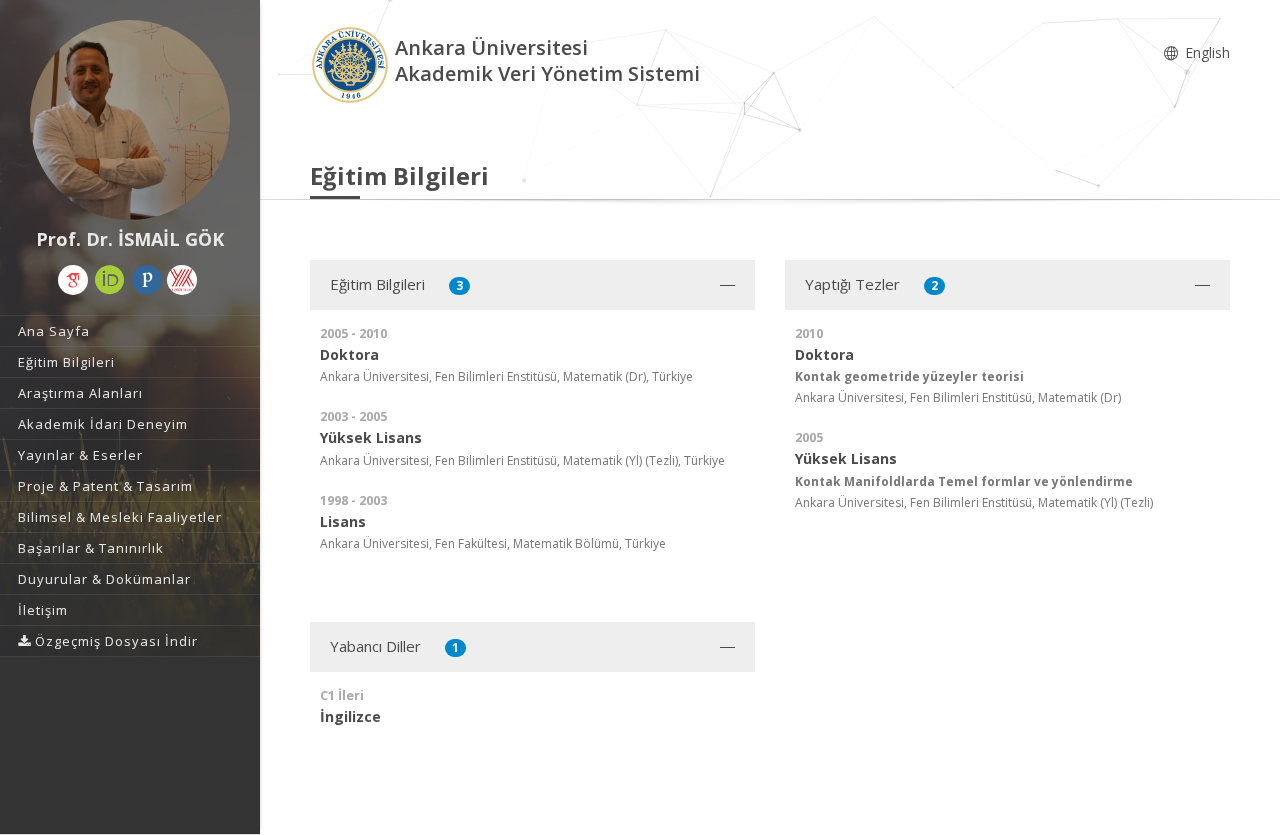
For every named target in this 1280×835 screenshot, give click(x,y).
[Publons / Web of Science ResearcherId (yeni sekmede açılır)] (147, 280)
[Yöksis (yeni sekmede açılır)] (182, 280)
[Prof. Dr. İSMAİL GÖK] (130, 120)
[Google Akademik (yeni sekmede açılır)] (73, 280)
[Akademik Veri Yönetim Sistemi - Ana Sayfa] (352, 63)
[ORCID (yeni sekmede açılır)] (110, 280)
